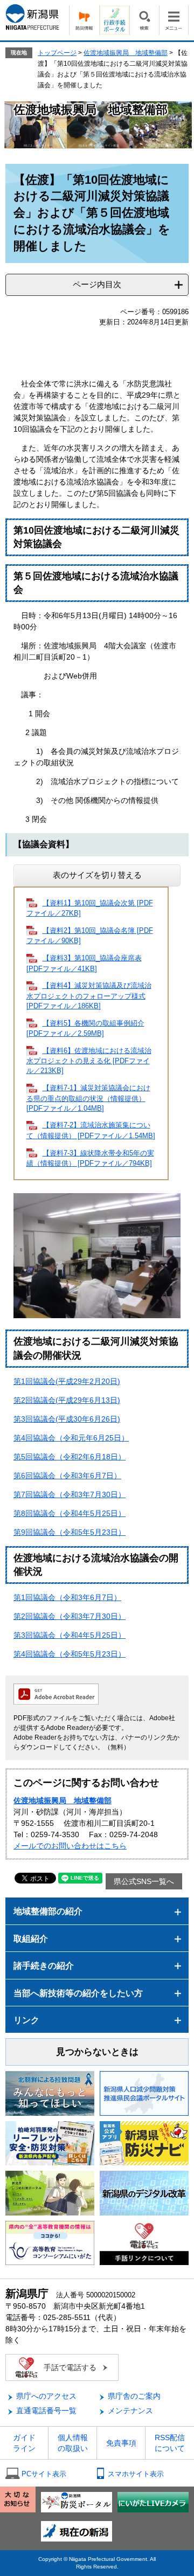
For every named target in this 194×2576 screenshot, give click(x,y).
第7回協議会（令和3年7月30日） (70, 1494)
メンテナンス (130, 2411)
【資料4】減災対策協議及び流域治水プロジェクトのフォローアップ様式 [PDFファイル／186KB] (89, 996)
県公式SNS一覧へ (144, 1881)
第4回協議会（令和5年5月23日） (70, 1654)
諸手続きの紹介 (44, 1966)
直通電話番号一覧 (46, 2411)
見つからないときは (97, 2052)
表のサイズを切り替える (97, 875)
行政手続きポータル (114, 20)
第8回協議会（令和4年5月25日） (70, 1513)
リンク (26, 2020)
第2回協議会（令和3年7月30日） (70, 1616)
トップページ (57, 53)
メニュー (174, 20)
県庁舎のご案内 (134, 2396)
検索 (144, 20)
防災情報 (84, 20)
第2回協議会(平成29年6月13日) (67, 1400)
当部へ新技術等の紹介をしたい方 (78, 1993)
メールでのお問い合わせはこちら (70, 1846)
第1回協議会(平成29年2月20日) (67, 1381)
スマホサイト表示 (136, 2474)
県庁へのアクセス (46, 2396)
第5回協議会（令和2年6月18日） (70, 1457)
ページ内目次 (97, 284)
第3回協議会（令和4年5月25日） (70, 1635)
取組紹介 (31, 1939)
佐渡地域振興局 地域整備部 (126, 53)
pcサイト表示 (44, 2474)
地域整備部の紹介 (48, 1911)
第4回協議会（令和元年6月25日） (71, 1438)
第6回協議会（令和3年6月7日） (67, 1476)
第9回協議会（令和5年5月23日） (70, 1532)
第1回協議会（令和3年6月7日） (67, 1597)
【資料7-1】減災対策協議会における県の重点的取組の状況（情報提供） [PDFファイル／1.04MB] (88, 1098)
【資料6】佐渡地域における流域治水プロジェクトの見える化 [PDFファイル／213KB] (89, 1061)
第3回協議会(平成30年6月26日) (67, 1419)
